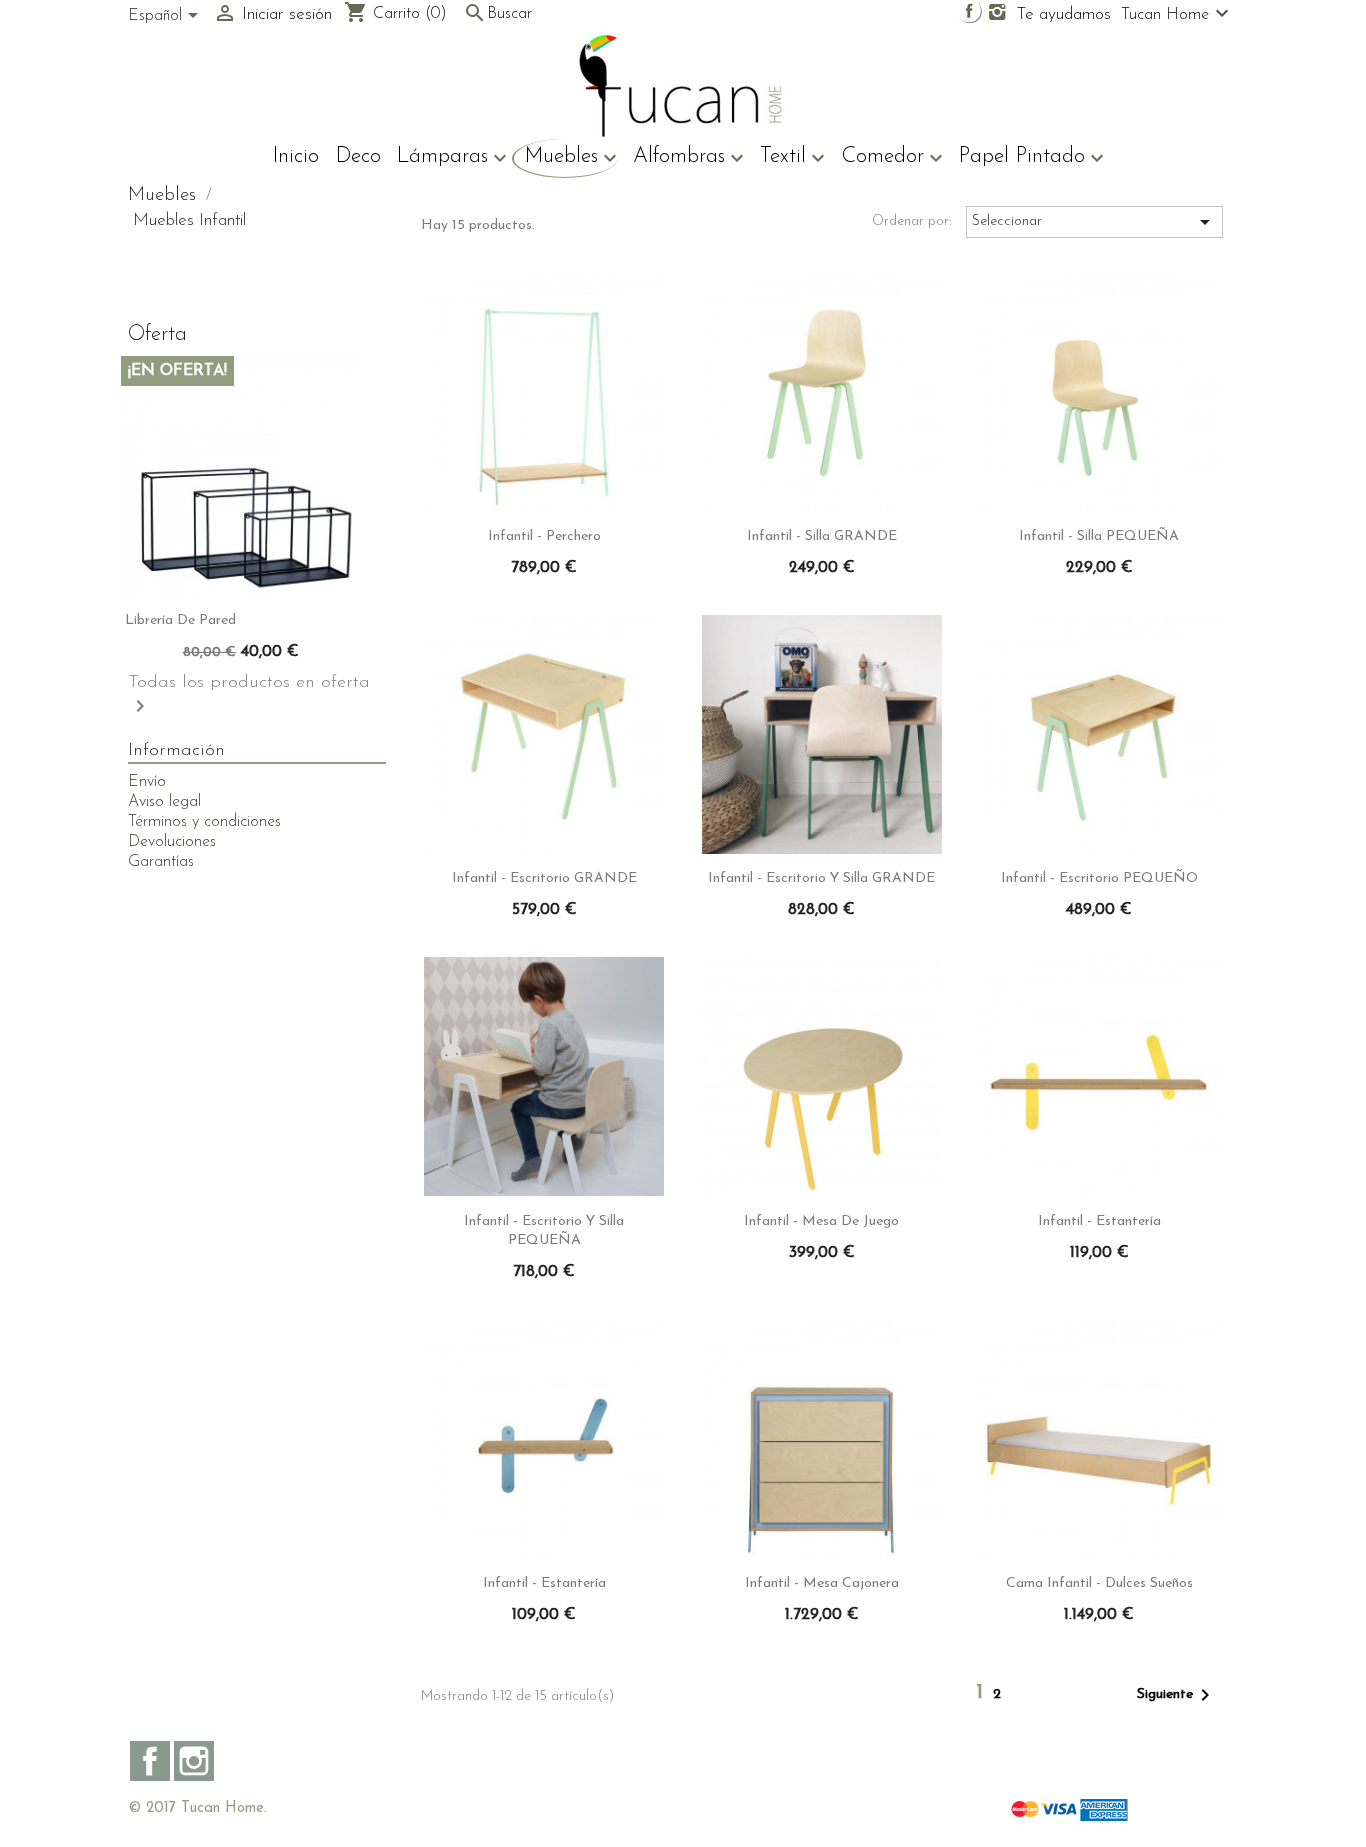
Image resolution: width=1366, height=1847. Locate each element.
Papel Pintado (1031, 158)
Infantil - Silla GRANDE (822, 536)
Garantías (161, 862)
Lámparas (452, 158)
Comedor (892, 158)
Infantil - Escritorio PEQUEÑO (1099, 878)
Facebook (150, 1761)
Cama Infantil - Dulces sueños (1099, 1583)
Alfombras (688, 158)
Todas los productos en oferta (249, 696)
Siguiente (1177, 1695)
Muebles (571, 158)
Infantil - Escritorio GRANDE (544, 878)
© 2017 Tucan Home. (197, 1808)
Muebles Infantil (189, 220)
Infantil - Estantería (1099, 1221)
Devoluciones (172, 842)
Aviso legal (164, 802)
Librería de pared (180, 620)
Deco (358, 156)
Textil (792, 158)
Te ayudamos (1064, 14)
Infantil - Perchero (544, 536)
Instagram (194, 1761)
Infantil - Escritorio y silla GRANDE (821, 878)
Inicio (296, 156)
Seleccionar (1094, 222)
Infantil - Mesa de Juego (821, 1221)
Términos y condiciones (204, 822)
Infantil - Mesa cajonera (822, 1583)
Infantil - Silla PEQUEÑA (1099, 536)
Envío (147, 782)
